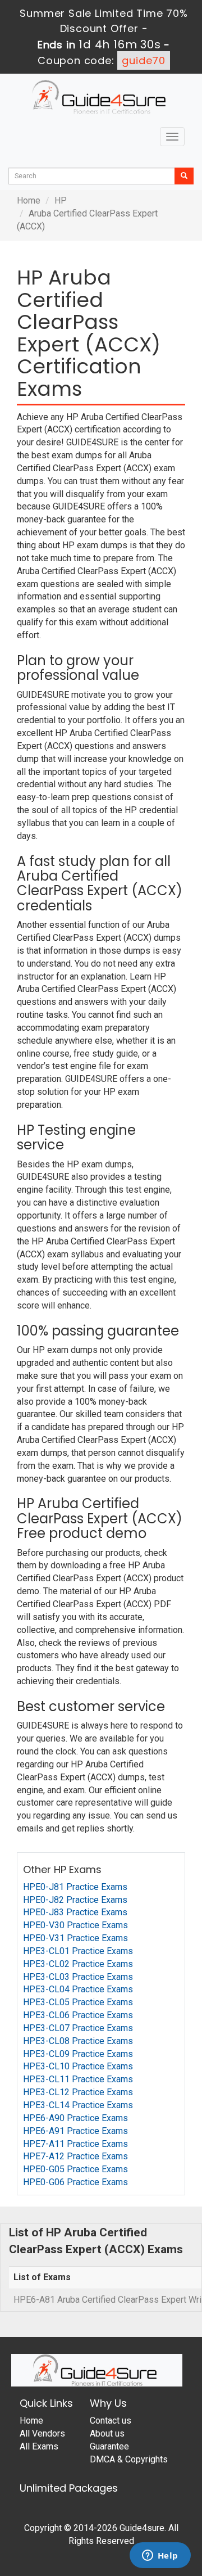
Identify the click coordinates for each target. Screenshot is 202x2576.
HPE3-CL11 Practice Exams (78, 2079)
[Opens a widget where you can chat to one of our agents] (160, 2556)
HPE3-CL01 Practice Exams (78, 1951)
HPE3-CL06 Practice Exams (78, 2015)
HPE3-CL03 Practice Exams (78, 1977)
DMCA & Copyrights (129, 2459)
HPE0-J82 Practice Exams (75, 1900)
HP (61, 200)
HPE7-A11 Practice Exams (75, 2144)
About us (107, 2433)
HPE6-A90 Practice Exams (75, 2118)
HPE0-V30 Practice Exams (75, 1925)
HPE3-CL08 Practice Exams (78, 2041)
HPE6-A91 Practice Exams (75, 2131)
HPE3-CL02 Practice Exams (78, 1964)
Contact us (111, 2421)
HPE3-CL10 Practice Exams (78, 2066)
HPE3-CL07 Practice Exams (78, 2028)
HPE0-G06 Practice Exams (75, 2182)
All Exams (39, 2446)
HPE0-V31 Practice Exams (75, 1938)
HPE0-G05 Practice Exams (75, 2169)
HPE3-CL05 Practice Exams (78, 2002)
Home (29, 200)
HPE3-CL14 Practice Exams (78, 2105)
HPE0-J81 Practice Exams (75, 1887)
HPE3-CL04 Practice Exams (78, 1989)
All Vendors (42, 2433)
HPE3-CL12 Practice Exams (78, 2092)
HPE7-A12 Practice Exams (75, 2156)
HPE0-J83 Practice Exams (75, 1912)
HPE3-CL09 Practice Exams (78, 2054)
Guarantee (109, 2446)
